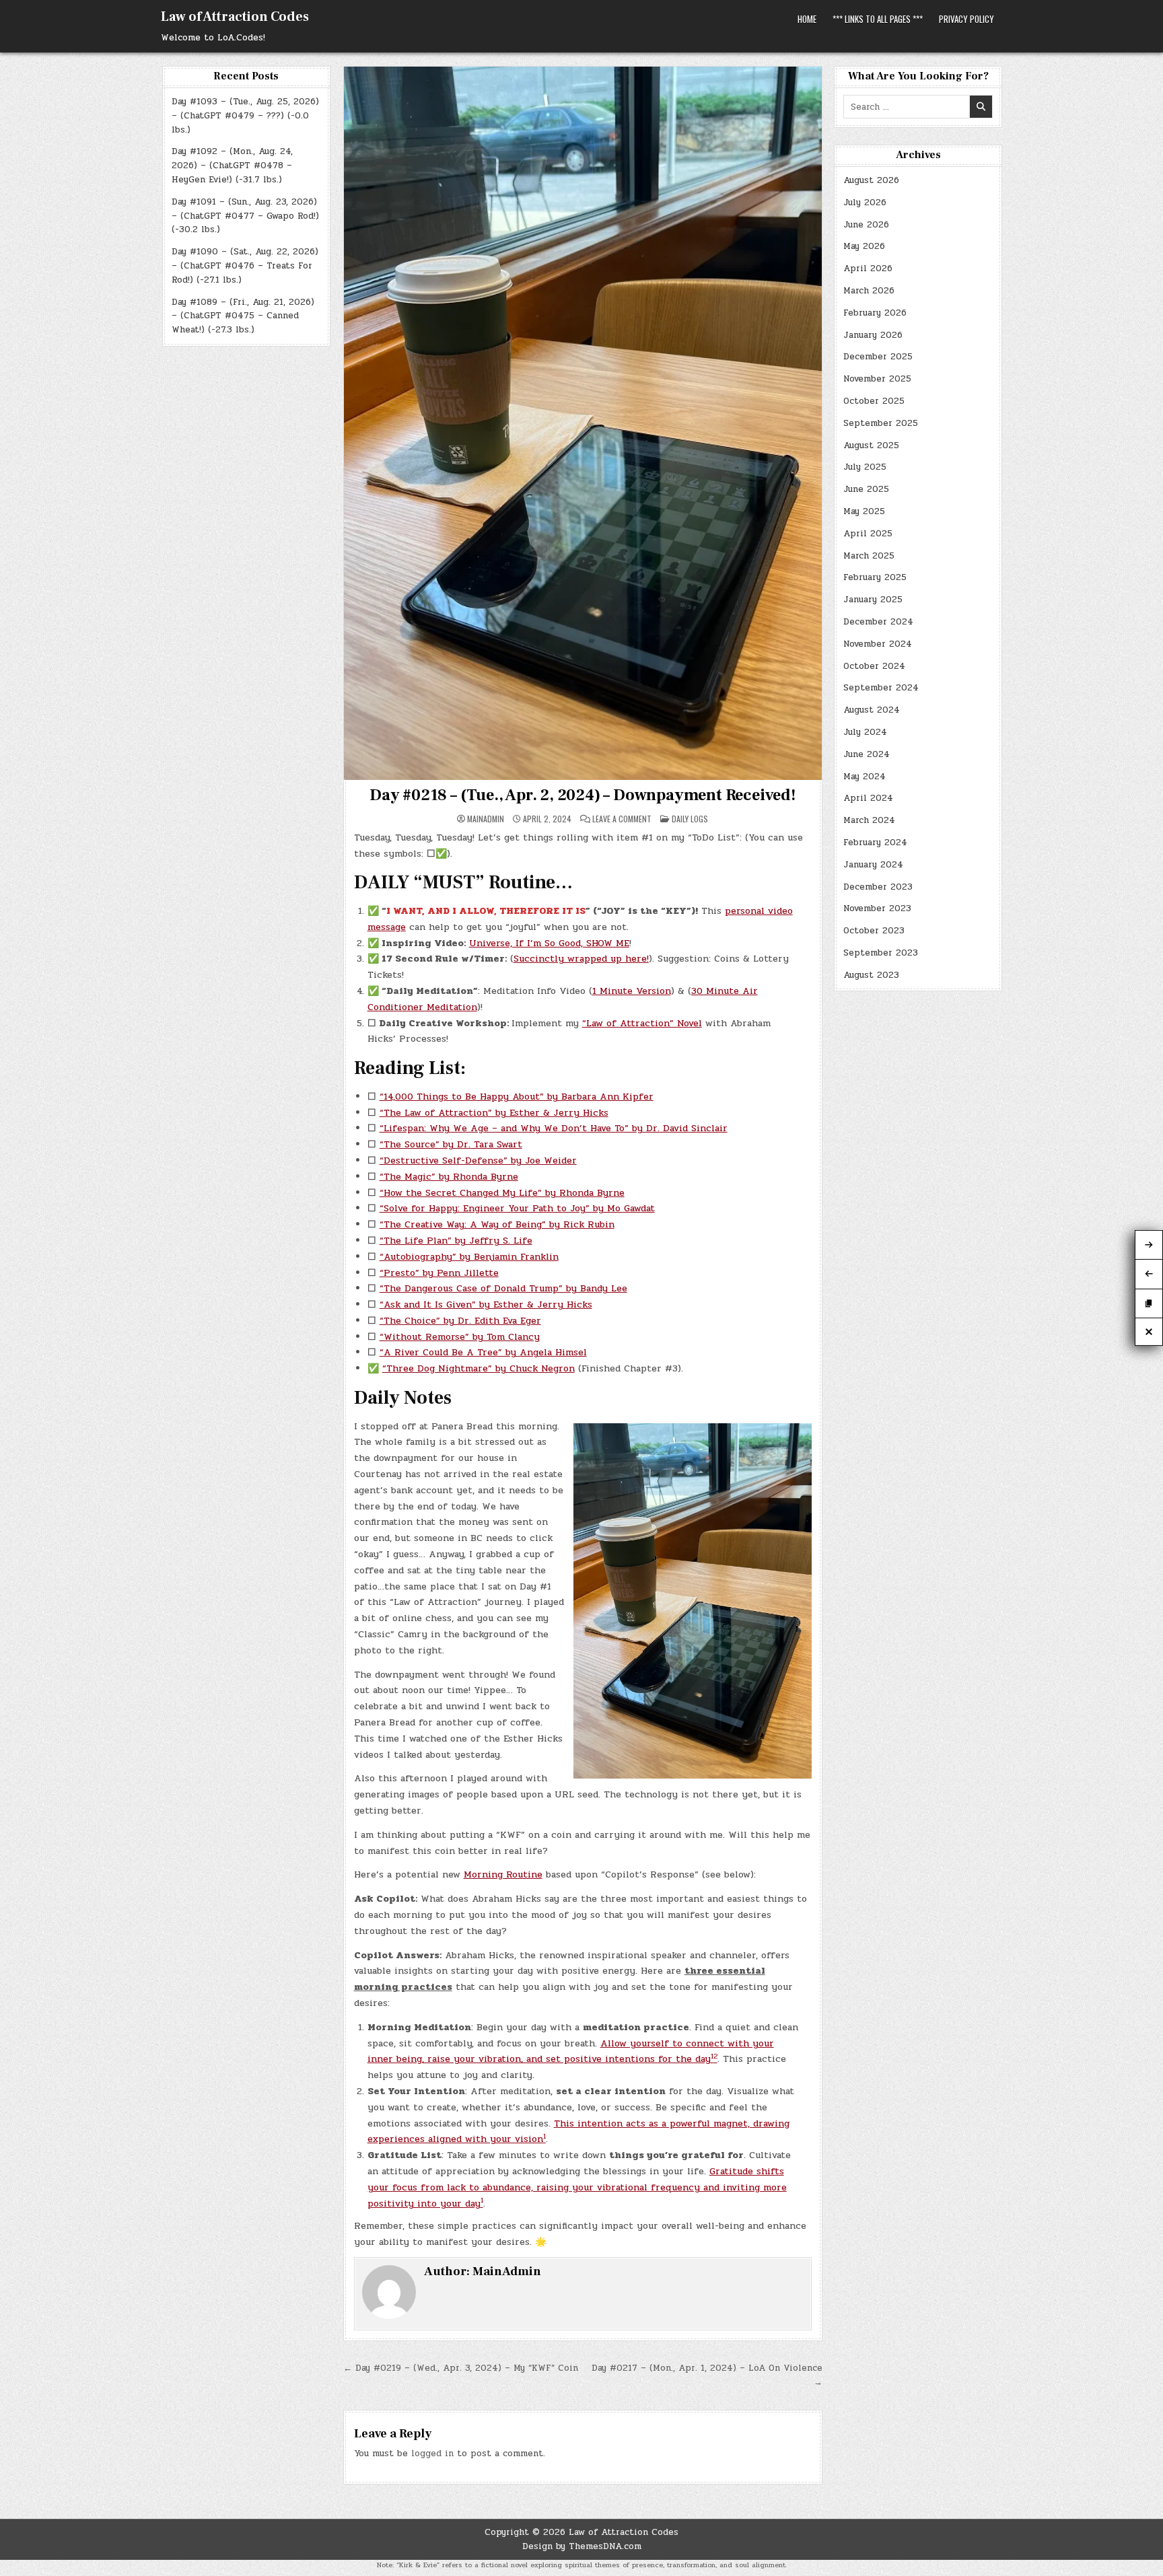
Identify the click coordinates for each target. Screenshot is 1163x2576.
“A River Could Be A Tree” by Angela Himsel (483, 1352)
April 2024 (868, 798)
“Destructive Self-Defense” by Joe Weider (478, 1160)
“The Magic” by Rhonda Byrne (449, 1177)
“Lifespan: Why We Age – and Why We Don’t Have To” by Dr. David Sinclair (554, 1128)
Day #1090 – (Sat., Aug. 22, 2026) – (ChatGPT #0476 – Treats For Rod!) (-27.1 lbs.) (245, 266)
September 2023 (881, 953)
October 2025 (874, 401)
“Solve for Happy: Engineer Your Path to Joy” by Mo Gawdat (517, 1208)
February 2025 (875, 577)
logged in (432, 2454)
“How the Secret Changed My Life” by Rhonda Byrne (502, 1193)
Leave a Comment (622, 819)
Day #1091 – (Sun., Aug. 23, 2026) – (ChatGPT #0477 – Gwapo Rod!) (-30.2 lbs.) (245, 216)
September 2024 (881, 688)
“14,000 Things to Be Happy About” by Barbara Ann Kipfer (517, 1097)
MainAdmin (486, 819)
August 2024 (872, 710)
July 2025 (865, 467)
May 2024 (865, 777)
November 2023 (877, 908)
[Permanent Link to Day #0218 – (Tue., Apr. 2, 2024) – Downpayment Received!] (583, 423)
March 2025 (869, 556)
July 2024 (865, 732)
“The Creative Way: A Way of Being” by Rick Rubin (497, 1224)
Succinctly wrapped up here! (581, 959)
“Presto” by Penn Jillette (439, 1273)
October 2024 (874, 666)
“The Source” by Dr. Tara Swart (451, 1144)
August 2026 (871, 180)
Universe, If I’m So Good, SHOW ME (549, 943)
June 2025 (866, 489)
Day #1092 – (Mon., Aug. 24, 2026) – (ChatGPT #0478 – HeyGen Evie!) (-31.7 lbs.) (232, 166)
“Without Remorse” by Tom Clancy (460, 1337)
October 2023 (874, 931)
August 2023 (871, 975)
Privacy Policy (966, 19)
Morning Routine (503, 1874)
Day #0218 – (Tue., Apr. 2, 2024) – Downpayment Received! (583, 795)
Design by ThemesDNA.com (582, 2546)
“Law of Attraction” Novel (642, 1023)
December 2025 (878, 357)
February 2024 (875, 843)
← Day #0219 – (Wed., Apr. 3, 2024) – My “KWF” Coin (461, 2368)
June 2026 (866, 225)
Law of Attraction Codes (235, 17)
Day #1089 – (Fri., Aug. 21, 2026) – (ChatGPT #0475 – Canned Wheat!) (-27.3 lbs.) (243, 316)
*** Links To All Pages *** (878, 19)
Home (807, 19)
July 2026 (865, 203)
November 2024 (878, 644)
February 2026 (875, 313)
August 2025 (871, 445)
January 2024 (873, 865)
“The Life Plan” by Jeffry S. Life (456, 1241)
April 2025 (868, 534)
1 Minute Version (632, 991)
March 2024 (869, 820)
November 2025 (877, 379)
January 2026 (873, 335)
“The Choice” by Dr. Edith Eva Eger (460, 1321)
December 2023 (878, 887)
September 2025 (881, 423)
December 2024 (878, 622)
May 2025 (864, 511)
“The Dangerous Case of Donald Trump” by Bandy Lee (503, 1288)
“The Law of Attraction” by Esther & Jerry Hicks (494, 1113)
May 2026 (864, 246)
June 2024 (867, 754)
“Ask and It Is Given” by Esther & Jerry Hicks (486, 1304)
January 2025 (873, 600)
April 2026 (868, 269)
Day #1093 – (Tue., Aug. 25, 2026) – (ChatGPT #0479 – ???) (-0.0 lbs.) (245, 116)
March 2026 (869, 291)
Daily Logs (690, 819)
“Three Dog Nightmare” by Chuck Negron (479, 1368)
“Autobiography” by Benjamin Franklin (469, 1257)
